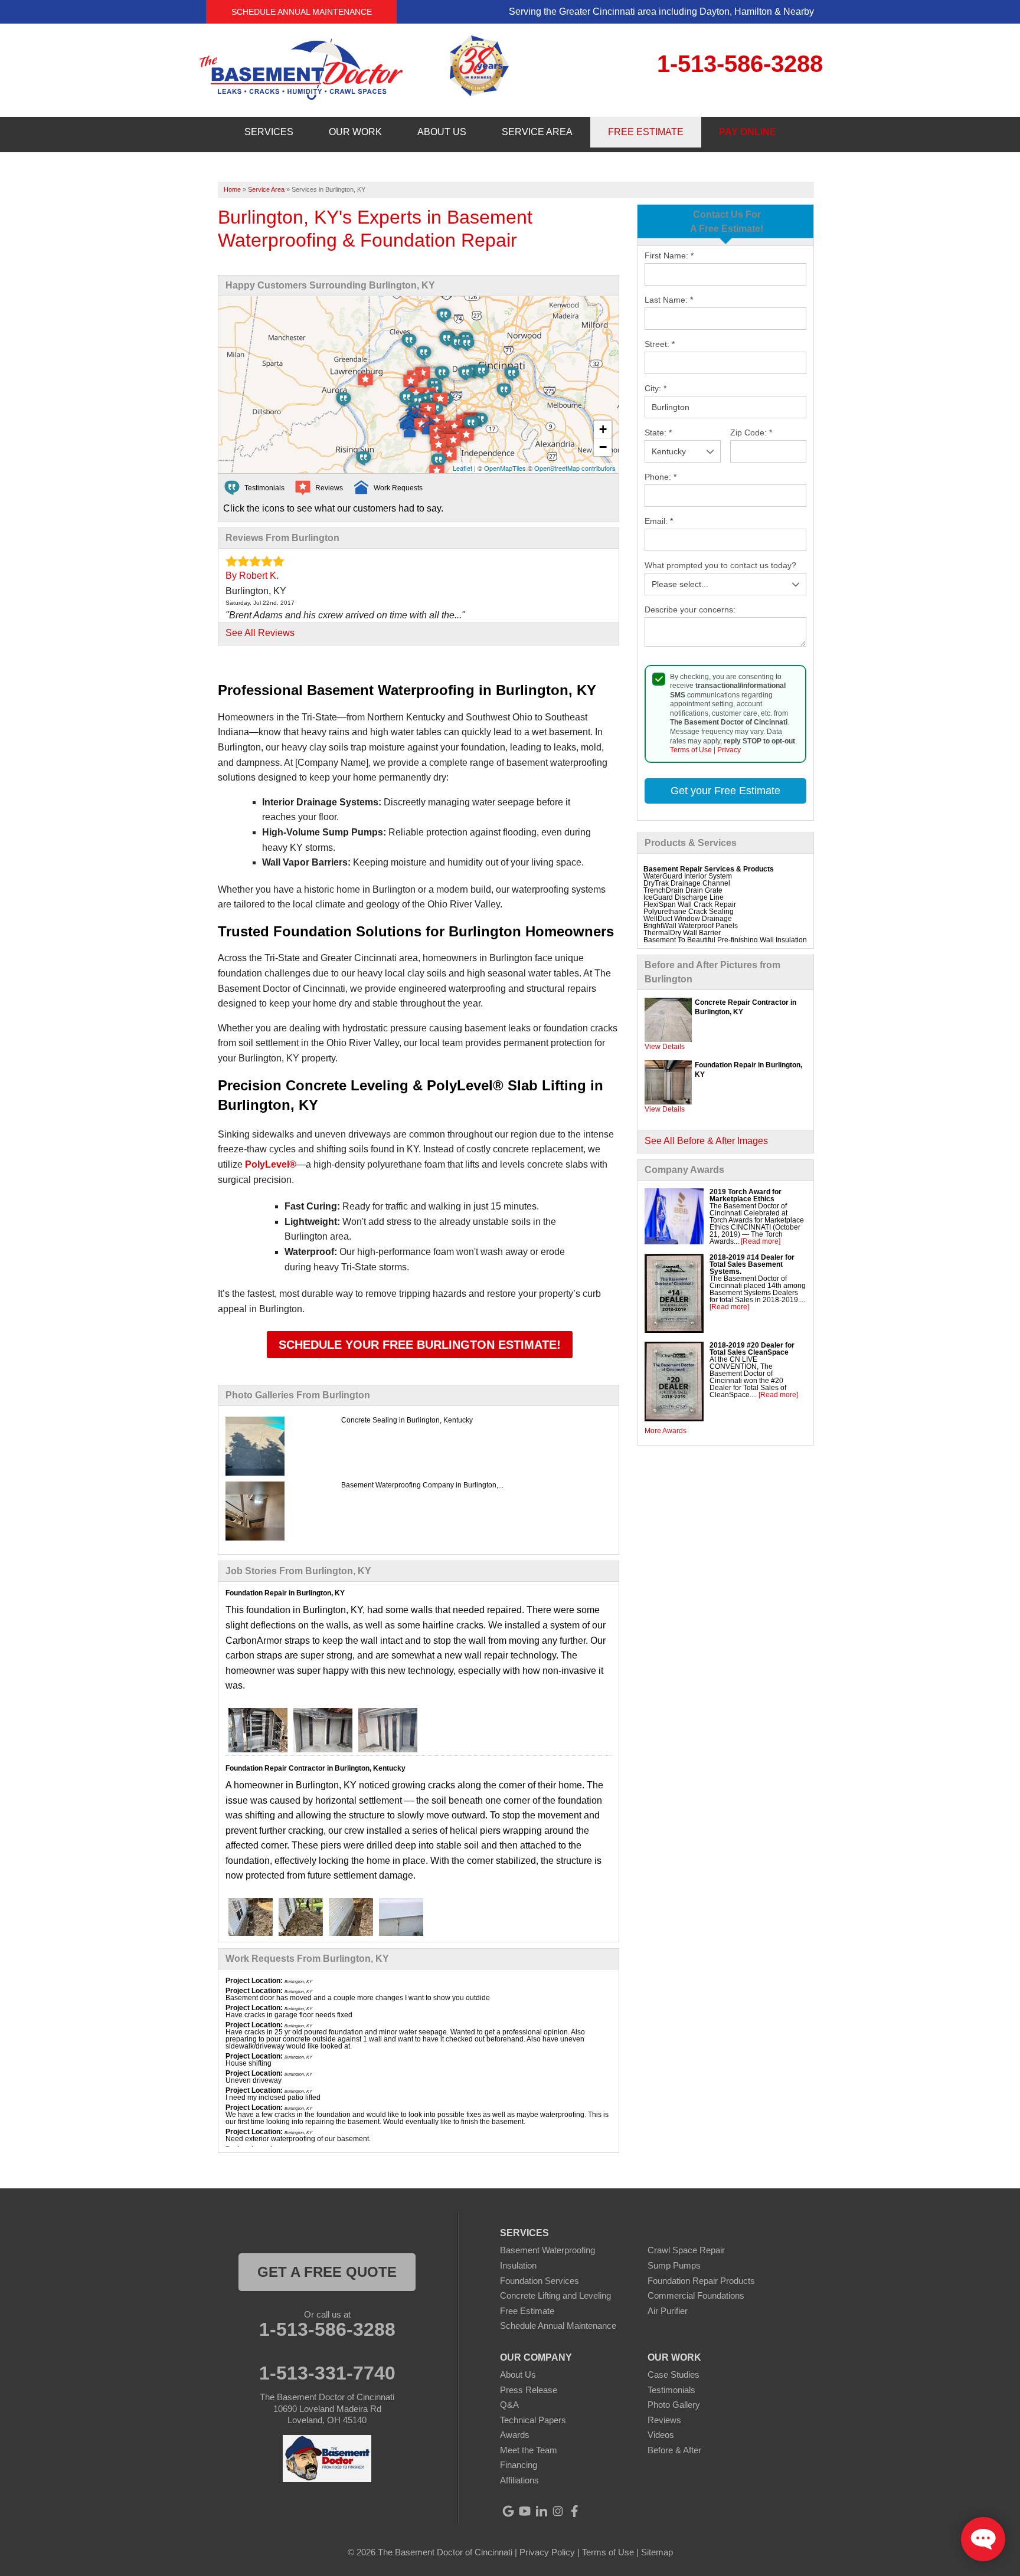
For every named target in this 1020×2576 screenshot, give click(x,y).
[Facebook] (574, 2511)
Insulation (518, 2265)
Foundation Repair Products (701, 2281)
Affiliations (519, 2480)
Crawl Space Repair (686, 2250)
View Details (665, 1047)
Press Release (529, 2390)
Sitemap (657, 2552)
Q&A (509, 2405)
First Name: (669, 255)
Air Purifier (668, 2311)
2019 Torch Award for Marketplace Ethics (746, 1195)
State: (658, 432)
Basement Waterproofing (547, 2250)
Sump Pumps (674, 2265)
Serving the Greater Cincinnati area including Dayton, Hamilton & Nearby (661, 12)
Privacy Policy (547, 2552)
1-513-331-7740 (327, 2373)
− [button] (603, 447)
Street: (660, 344)
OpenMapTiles (505, 468)
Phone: (661, 477)
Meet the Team (529, 2450)
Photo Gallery (674, 2405)
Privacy (729, 750)
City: (656, 388)
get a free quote (327, 2272)
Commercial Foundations (696, 2295)
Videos (661, 2435)
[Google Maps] (508, 2511)
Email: (659, 521)
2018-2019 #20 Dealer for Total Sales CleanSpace (752, 1349)
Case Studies (674, 2375)
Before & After (674, 2450)
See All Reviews (260, 633)
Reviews (664, 2420)
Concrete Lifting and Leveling (555, 2295)
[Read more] (761, 1241)
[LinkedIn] (541, 2511)
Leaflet (462, 468)
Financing (519, 2465)
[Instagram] (558, 2511)
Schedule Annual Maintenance (302, 12)
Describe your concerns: (690, 609)
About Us (518, 2375)
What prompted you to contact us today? (720, 565)
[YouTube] (525, 2511)
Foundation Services (540, 2281)
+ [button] (603, 429)
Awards (515, 2435)
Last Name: (669, 300)
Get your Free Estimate (725, 791)
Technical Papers (533, 2420)
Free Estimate (527, 2311)
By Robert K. (252, 576)
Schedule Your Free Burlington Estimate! (420, 1345)
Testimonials (671, 2390)
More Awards (666, 1431)
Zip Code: (751, 432)
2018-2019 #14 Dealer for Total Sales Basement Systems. (752, 1264)
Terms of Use (691, 750)
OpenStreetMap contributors (575, 468)
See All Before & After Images (706, 1141)
